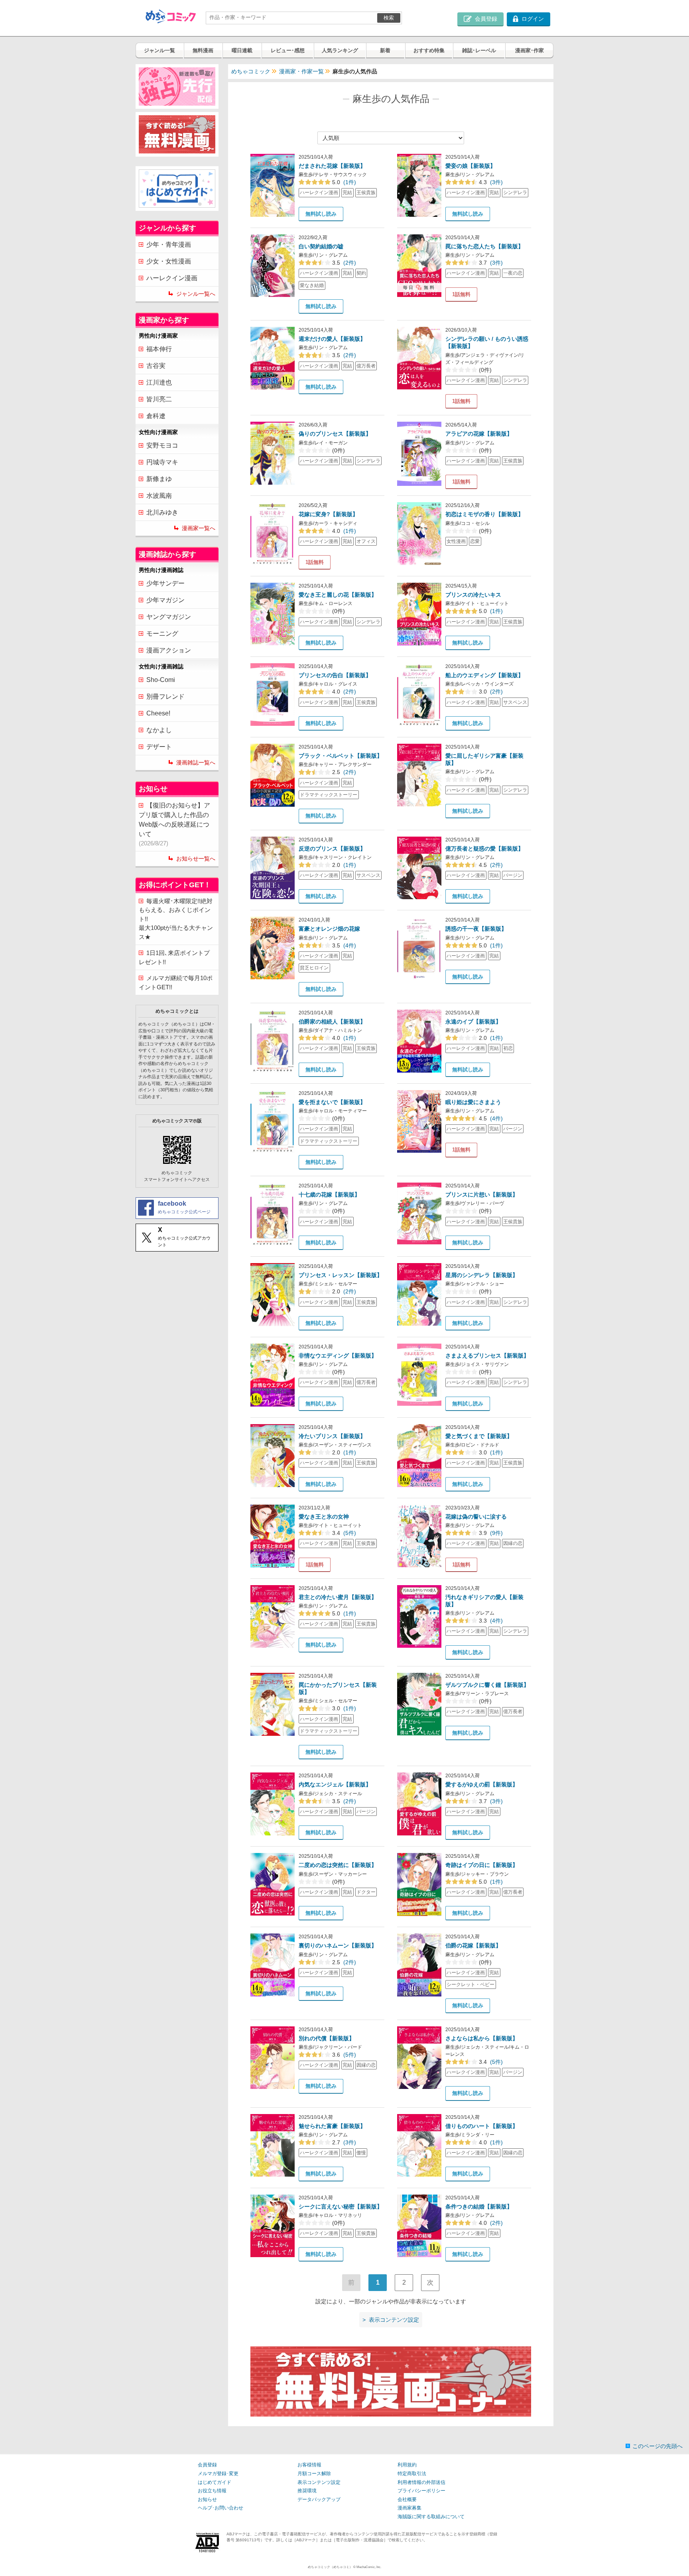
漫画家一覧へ (199, 528)
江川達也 (159, 382)
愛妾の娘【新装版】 (470, 166)
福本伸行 (159, 349)
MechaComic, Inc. (369, 2567)
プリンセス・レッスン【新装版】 (341, 1275)
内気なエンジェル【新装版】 (335, 1784)
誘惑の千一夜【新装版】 (476, 929)
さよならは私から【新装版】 (482, 2038)
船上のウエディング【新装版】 (484, 675)
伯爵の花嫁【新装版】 (473, 1945)
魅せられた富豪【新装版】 (332, 2126)
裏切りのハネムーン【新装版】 (338, 1945)
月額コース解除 (314, 2474)
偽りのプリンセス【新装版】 (335, 434)
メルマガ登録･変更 (218, 2474)
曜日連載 (242, 50)
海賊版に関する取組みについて (431, 2517)
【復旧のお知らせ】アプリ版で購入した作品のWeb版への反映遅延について (174, 824)
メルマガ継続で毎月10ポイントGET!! (176, 982)
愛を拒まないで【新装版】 (332, 1102)
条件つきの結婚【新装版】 (479, 2207)
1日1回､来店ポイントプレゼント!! (174, 957)
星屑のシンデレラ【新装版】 (482, 1275)
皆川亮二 (159, 399)
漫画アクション (169, 650)
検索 (389, 18)
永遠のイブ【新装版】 (473, 1022)
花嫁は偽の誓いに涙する (476, 1517)
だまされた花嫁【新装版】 (332, 166)
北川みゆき (162, 512)
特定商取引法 (412, 2474)
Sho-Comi (161, 680)
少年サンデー (165, 583)
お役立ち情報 (212, 2491)
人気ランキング (340, 50)
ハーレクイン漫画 (172, 278)
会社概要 (407, 2499)
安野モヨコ (162, 445)
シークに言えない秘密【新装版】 (341, 2207)
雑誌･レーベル (479, 50)
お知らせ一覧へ (196, 859)
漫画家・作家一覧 (301, 71)
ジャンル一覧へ (196, 294)
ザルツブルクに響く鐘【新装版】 (487, 1685)
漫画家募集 (409, 2508)
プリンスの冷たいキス (473, 595)
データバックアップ (319, 2499)
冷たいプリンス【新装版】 (332, 1436)
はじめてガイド (215, 2482)
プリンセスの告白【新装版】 (335, 675)
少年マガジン (165, 600)
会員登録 (207, 2465)
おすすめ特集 (429, 50)
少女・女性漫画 (169, 261)
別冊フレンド (165, 697)
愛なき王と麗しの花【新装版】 (338, 595)
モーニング (162, 634)
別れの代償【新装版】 (327, 2038)
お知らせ (207, 2499)
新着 (385, 50)
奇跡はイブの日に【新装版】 (482, 1865)
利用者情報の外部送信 (421, 2482)
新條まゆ (159, 479)
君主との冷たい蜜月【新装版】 (338, 1597)
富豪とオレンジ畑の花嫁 (329, 929)
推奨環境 (307, 2491)
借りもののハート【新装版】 (482, 2126)
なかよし (159, 730)
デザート (159, 747)
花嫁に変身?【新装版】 (328, 514)
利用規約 (407, 2465)
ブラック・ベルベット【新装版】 (341, 756)
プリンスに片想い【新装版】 (482, 1195)
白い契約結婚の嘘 (321, 246)
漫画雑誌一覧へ (196, 762)
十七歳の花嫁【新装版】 (329, 1195)
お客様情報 (309, 2465)
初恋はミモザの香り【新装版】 (484, 514)
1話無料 (461, 294)
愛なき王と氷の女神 (324, 1517)
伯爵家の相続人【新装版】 (332, 1022)
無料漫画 (203, 50)
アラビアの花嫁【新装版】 (479, 434)
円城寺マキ (162, 462)
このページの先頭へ (658, 2446)
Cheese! (158, 713)
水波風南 (159, 496)
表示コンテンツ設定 (319, 2482)
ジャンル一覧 (159, 50)
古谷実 (156, 366)
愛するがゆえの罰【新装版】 (482, 1784)
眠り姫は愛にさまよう (473, 1102)
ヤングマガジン (169, 617)
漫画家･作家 (530, 50)
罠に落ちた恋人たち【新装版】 (484, 246)
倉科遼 (156, 416)
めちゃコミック (251, 71)
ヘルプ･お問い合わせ (220, 2508)
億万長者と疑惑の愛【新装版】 (484, 849)
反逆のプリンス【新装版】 (332, 849)
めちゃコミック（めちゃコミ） (330, 2567)
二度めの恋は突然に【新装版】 (338, 1865)
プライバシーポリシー (421, 2491)
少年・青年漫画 (169, 245)
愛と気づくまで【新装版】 (479, 1436)
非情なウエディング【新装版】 (338, 1356)
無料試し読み (321, 214)
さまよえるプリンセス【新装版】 (487, 1356)
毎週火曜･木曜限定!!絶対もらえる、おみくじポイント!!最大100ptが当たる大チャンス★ (176, 919)
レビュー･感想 (288, 50)
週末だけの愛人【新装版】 (332, 339)
